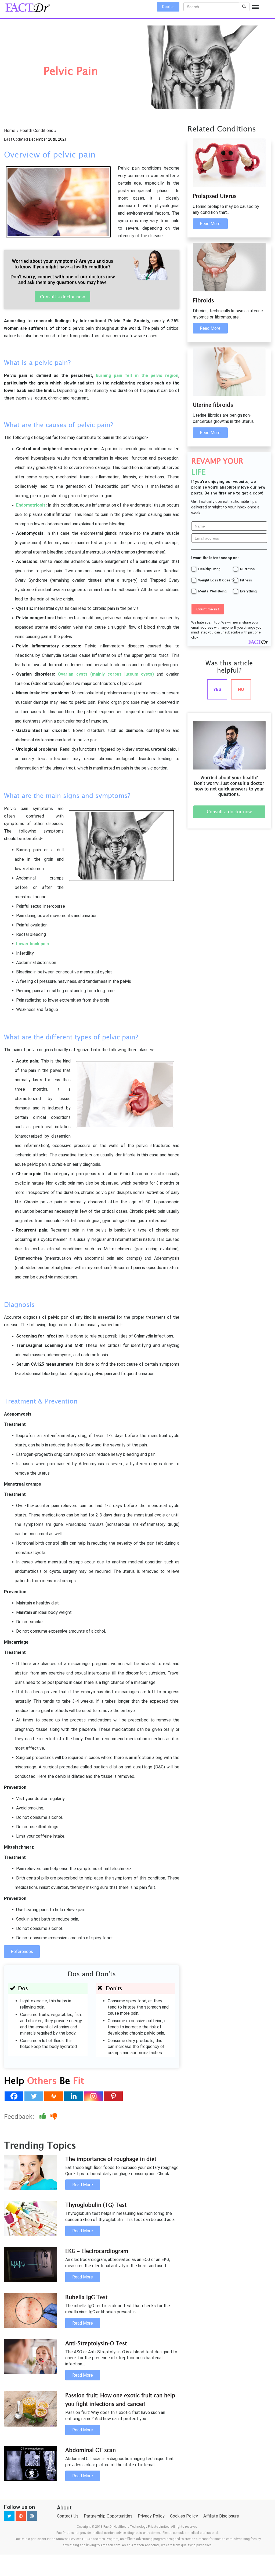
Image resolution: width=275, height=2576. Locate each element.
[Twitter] (34, 2096)
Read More (83, 2185)
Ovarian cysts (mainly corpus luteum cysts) (106, 674)
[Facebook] (14, 2096)
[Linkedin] (74, 2096)
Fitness (246, 580)
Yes (217, 689)
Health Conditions (36, 131)
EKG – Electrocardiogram (97, 2251)
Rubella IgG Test (86, 2297)
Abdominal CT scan (91, 2450)
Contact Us (68, 2516)
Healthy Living (209, 569)
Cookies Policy (184, 2516)
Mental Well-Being (212, 591)
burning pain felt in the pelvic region (136, 375)
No (241, 689)
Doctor (168, 7)
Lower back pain (32, 944)
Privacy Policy (151, 2516)
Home (10, 131)
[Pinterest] (113, 2096)
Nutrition (247, 569)
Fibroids (203, 300)
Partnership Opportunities (108, 2516)
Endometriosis (31, 505)
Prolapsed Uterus (215, 196)
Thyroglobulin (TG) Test (96, 2205)
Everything (248, 591)
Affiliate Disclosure (221, 2516)
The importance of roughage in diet (111, 2159)
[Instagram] (93, 2096)
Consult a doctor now (62, 297)
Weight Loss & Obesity (216, 580)
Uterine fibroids (213, 405)
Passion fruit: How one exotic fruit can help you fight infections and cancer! (120, 2400)
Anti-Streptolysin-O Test (96, 2343)
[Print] (54, 2096)
